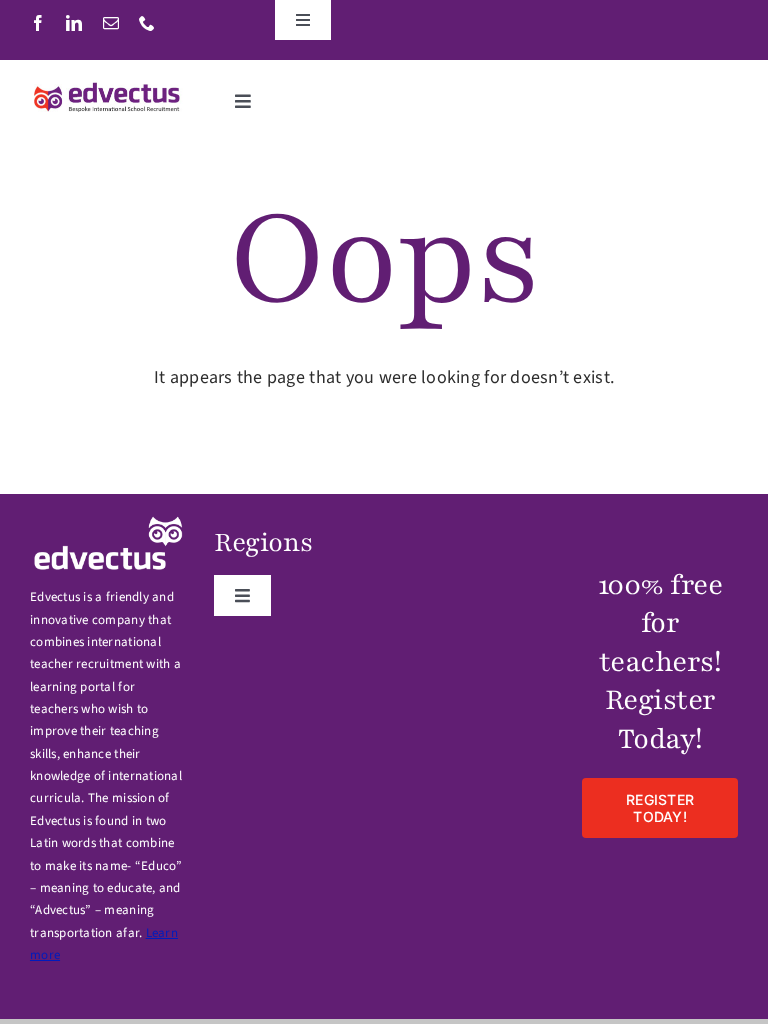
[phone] (147, 23)
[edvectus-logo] (108, 88)
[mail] (111, 23)
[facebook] (38, 23)
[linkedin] (74, 23)
